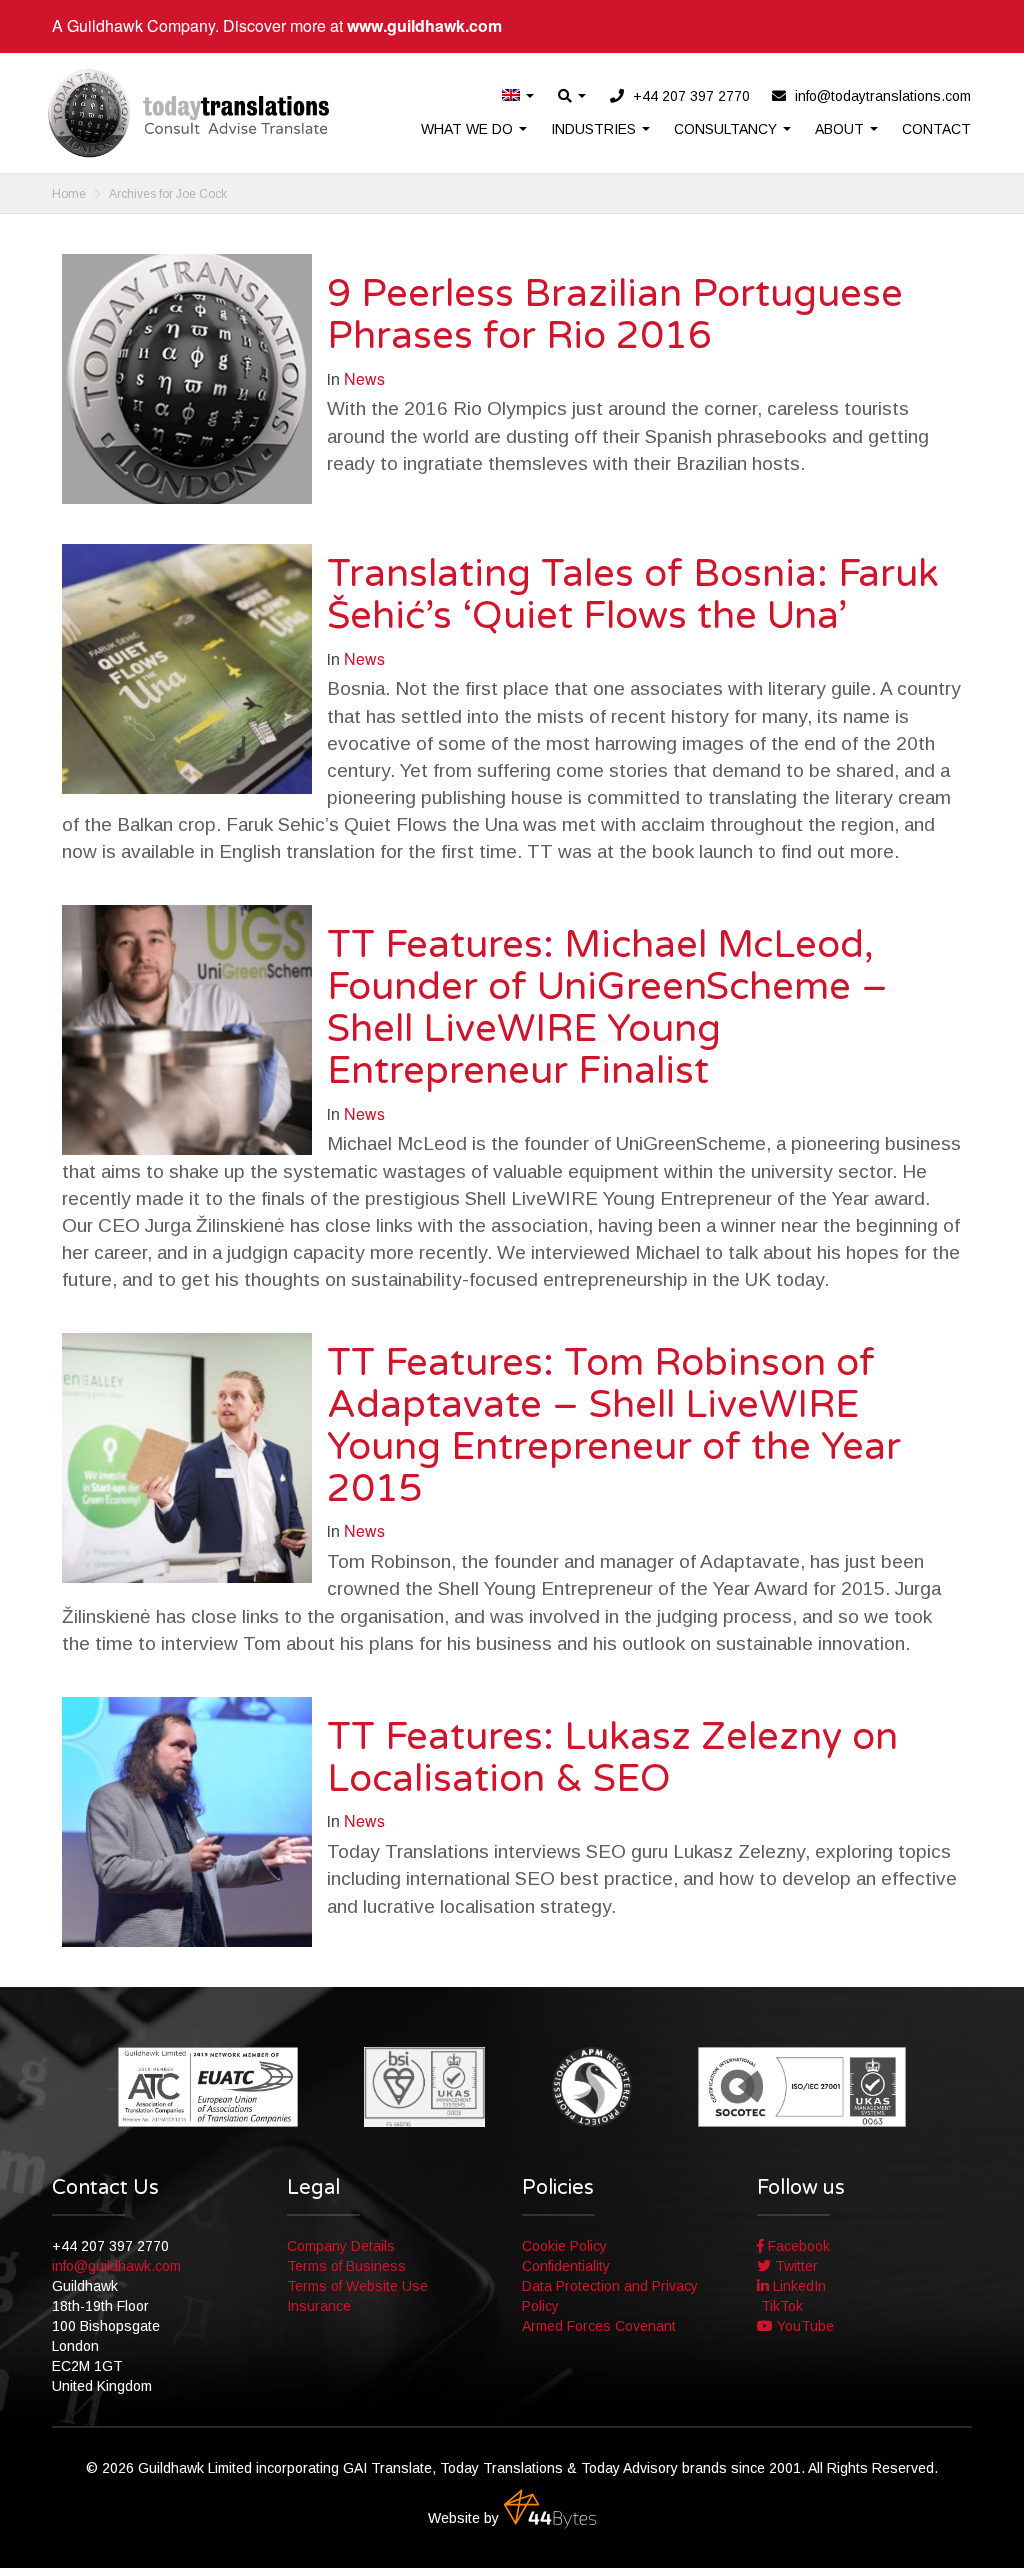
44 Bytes (550, 2509)
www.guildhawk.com (424, 25)
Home (69, 194)
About (841, 129)
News (364, 378)
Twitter (794, 2266)
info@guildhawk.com (116, 2266)
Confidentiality (566, 2266)
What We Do (469, 129)
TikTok (780, 2306)
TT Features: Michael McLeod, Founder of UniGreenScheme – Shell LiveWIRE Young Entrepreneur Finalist (607, 1007)
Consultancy (727, 129)
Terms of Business (346, 2266)
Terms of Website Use (357, 2286)
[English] (519, 96)
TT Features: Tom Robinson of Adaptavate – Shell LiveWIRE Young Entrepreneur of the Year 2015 (614, 1425)
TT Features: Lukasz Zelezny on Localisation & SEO (612, 1758)
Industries (595, 129)
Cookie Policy (564, 2246)
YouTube (803, 2326)
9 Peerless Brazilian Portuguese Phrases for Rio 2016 (615, 315)
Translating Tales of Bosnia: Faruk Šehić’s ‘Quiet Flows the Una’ (633, 595)
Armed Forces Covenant (599, 2326)
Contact (936, 129)
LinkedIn (797, 2286)
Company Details (341, 2246)
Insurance (319, 2306)
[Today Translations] (188, 113)
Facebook (797, 2246)
